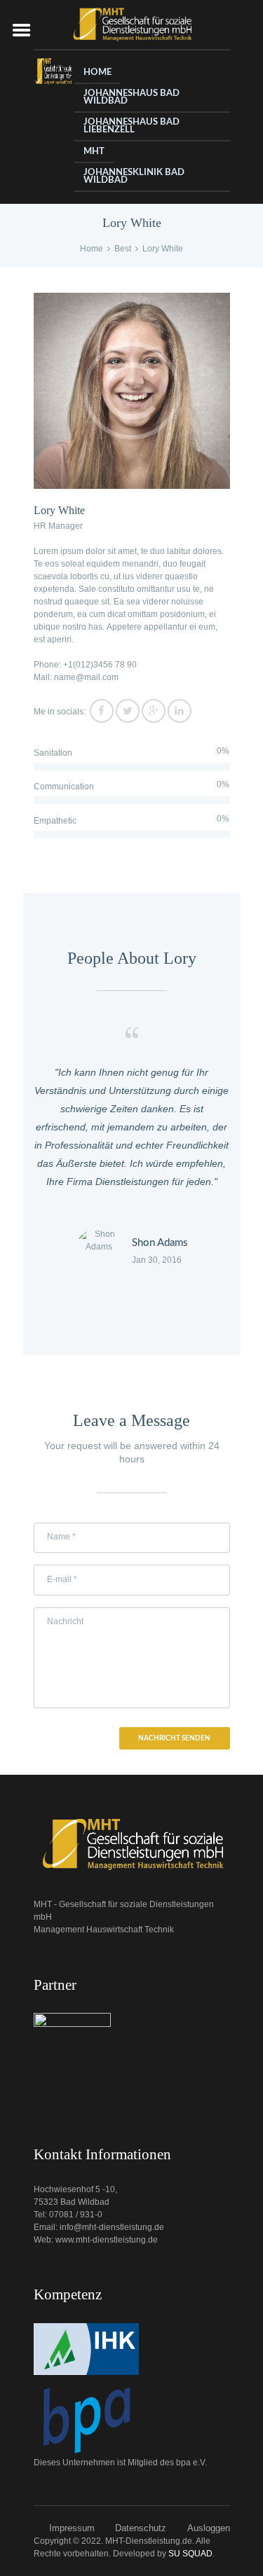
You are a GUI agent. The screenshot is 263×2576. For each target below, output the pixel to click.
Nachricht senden (174, 1738)
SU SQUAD (190, 2554)
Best (123, 249)
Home (92, 249)
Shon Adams (160, 1243)
